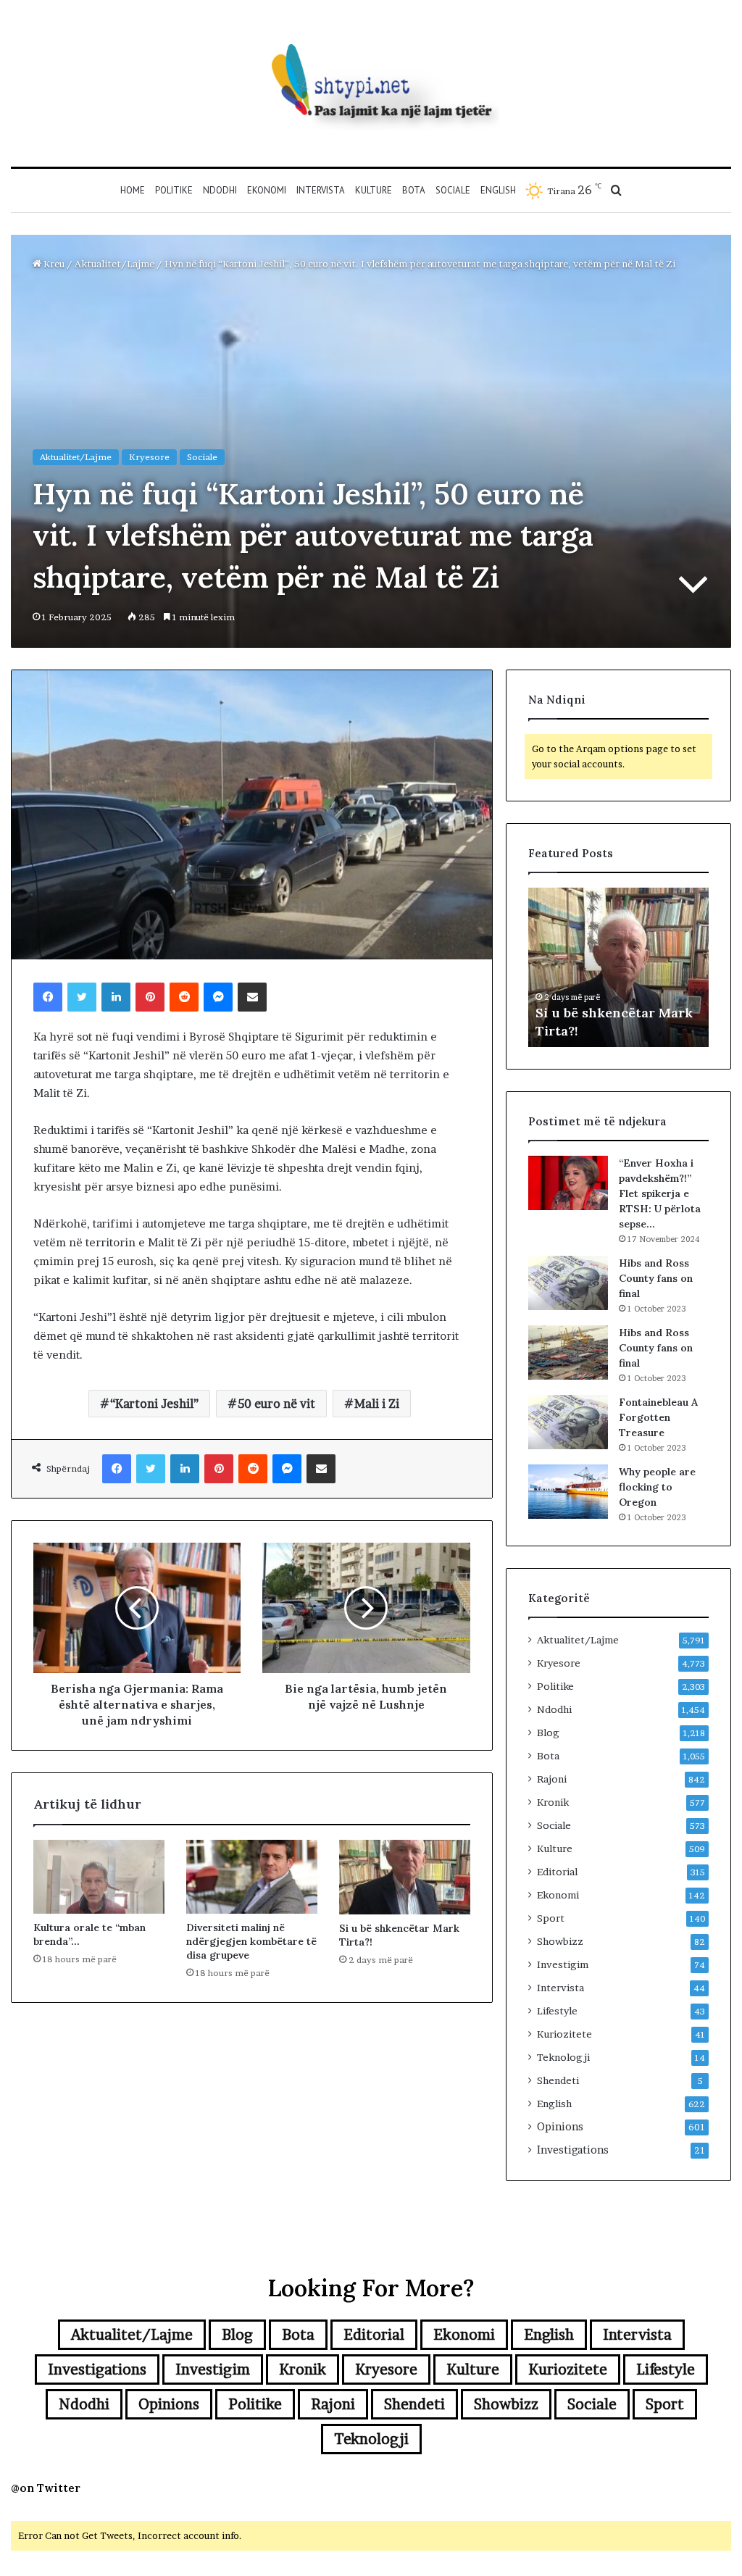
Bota (414, 190)
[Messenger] (218, 997)
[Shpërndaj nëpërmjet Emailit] (252, 997)
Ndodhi (220, 190)
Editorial (557, 1872)
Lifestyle (557, 2011)
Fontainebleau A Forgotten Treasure (658, 1417)
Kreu (53, 264)
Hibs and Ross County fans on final (656, 1278)
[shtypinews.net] (371, 83)
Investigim (563, 1964)
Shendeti (558, 2080)
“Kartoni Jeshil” (154, 1404)
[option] (619, 967)
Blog (548, 1733)
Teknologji (563, 2057)
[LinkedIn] (116, 997)
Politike (174, 190)
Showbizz (560, 1941)
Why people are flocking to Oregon (657, 1487)
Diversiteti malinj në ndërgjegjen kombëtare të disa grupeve (251, 1941)
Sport (551, 1918)
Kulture (374, 190)
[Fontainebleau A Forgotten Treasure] (568, 1422)
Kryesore (149, 457)
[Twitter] (82, 997)
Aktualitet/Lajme (114, 264)
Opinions (560, 2127)
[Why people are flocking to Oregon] (568, 1492)
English (498, 190)
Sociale (453, 190)
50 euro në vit (276, 1404)
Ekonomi (267, 190)
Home (133, 190)
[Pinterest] (150, 997)
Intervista (321, 190)
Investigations (573, 2150)
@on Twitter (46, 2488)
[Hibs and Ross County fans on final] (568, 1283)
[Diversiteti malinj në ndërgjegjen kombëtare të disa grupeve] (252, 1877)
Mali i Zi (377, 1404)
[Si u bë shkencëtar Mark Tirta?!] (405, 1877)
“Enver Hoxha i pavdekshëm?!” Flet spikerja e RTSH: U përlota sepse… (660, 1193)
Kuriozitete (564, 2034)
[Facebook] (48, 997)
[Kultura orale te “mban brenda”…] (99, 1877)
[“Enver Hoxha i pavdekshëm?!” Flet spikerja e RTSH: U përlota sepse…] (568, 1183)
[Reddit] (184, 997)
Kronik (553, 1802)
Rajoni (552, 1779)
